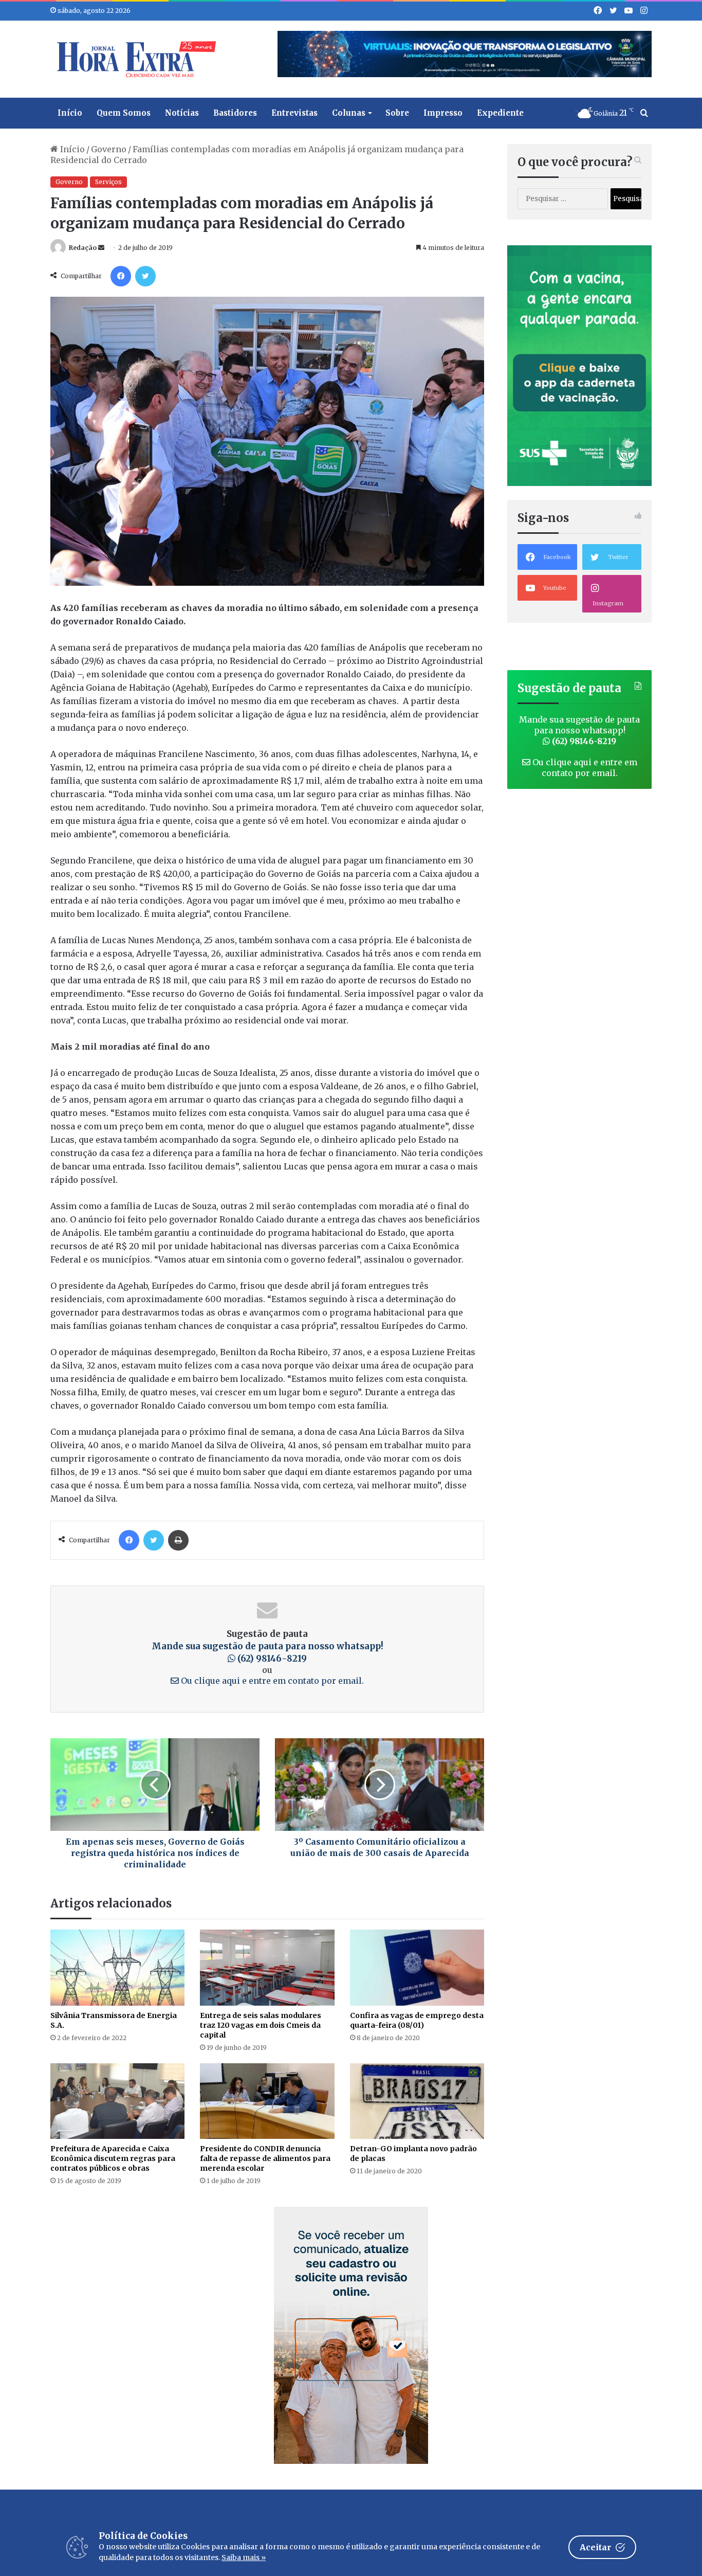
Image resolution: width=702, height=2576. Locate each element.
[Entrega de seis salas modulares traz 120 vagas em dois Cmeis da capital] (267, 1967)
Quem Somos (124, 113)
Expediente (500, 113)
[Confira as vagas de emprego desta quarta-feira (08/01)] (417, 1967)
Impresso (443, 113)
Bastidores (235, 113)
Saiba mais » (244, 2557)
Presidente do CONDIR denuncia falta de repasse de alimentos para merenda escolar (265, 2158)
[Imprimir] (178, 1540)
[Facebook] (121, 276)
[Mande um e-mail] (101, 248)
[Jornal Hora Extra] (134, 59)
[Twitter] (145, 276)
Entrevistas (294, 113)
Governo (109, 149)
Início (70, 113)
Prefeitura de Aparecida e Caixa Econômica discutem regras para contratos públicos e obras (113, 2158)
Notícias (182, 113)
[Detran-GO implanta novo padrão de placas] (417, 2101)
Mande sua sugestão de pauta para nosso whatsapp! (579, 730)
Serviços (108, 182)
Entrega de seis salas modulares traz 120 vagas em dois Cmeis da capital (261, 2025)
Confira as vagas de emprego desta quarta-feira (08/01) (417, 2020)
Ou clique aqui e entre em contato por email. (271, 1681)
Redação (83, 248)
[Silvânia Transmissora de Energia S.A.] (117, 1967)
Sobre (397, 113)
